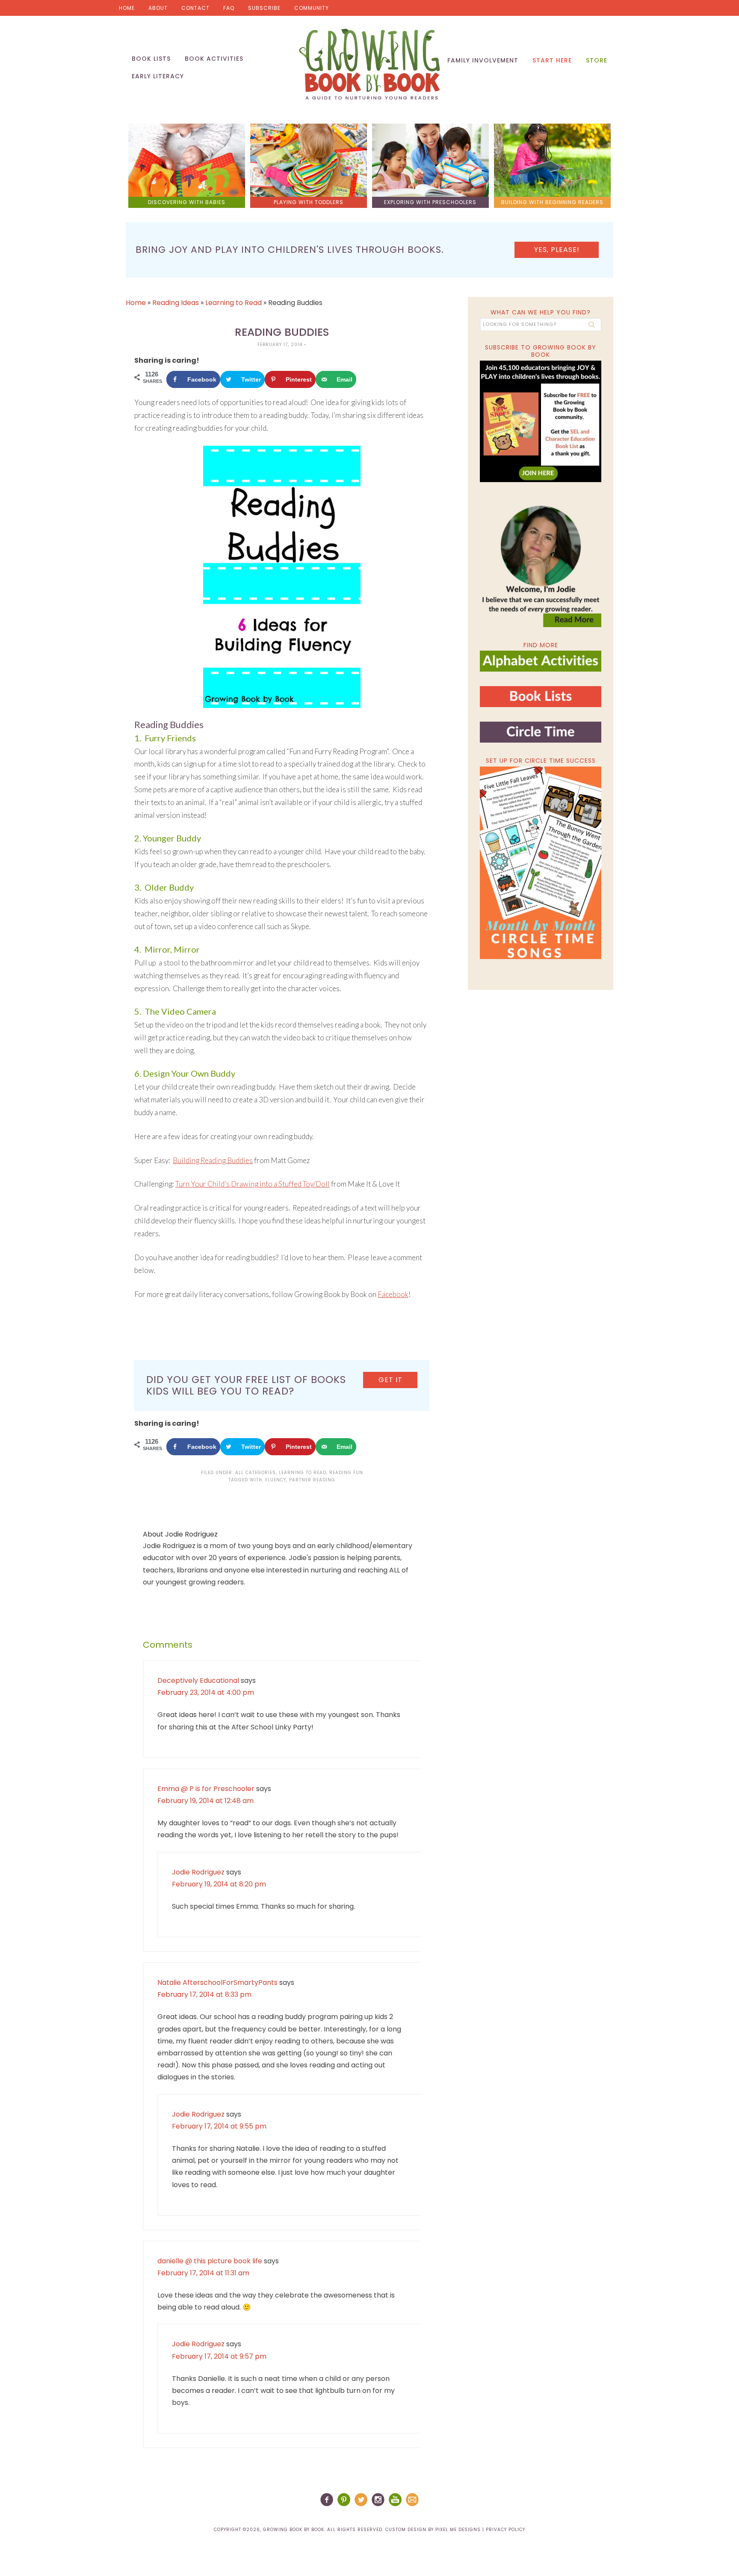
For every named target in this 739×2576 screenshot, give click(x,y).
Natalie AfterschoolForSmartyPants (217, 1982)
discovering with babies (187, 202)
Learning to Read (234, 303)
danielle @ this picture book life (210, 2261)
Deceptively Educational (198, 1680)
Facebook (393, 1294)
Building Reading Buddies (213, 1160)
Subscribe (264, 8)
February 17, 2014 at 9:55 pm (219, 2126)
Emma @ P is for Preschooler (206, 1789)
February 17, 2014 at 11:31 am (203, 2273)
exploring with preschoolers (430, 202)
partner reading (312, 1480)
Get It (390, 1380)
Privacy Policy (505, 2530)
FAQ (229, 8)
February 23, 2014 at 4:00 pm (206, 1692)
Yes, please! (557, 250)
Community (312, 8)
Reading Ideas (176, 303)
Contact (195, 8)
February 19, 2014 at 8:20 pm (219, 1884)
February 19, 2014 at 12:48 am (205, 1801)
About (158, 8)
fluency (276, 1480)
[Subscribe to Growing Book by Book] (541, 421)
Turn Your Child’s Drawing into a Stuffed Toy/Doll (253, 1184)
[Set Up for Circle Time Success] (541, 863)
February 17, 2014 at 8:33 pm (204, 1994)
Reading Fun (346, 1473)
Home (127, 8)
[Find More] (541, 668)
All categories (256, 1473)
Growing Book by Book (369, 64)
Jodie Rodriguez (198, 1872)
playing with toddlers (309, 202)
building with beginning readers (552, 202)
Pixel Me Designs (458, 2530)
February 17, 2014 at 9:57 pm (219, 2356)
